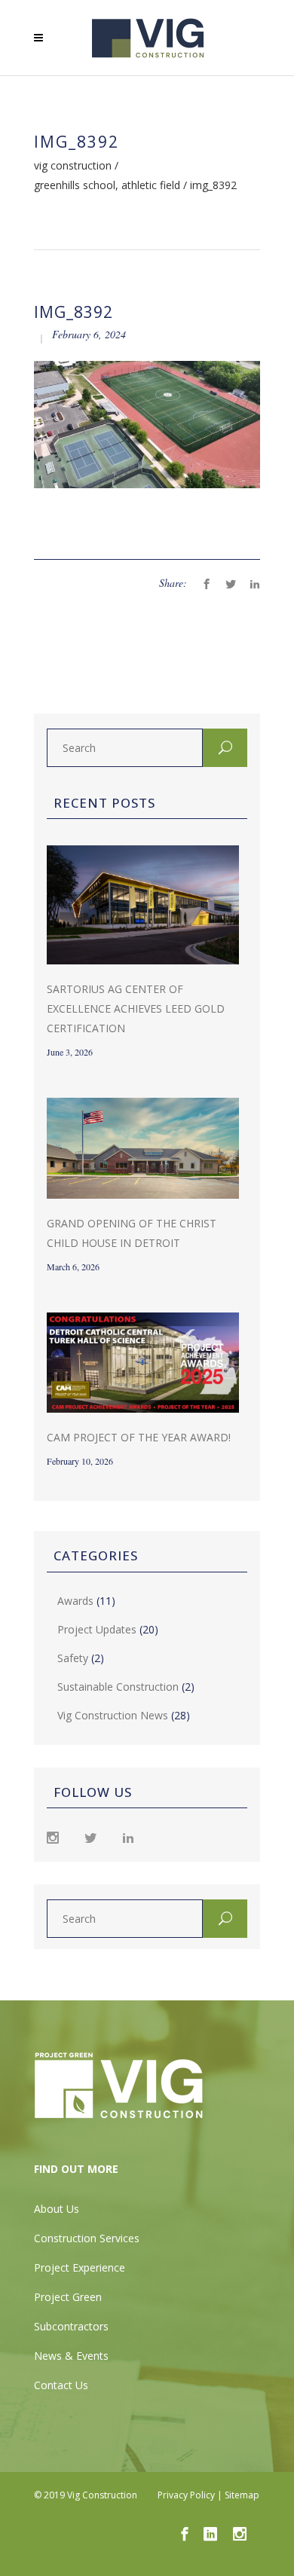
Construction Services (87, 2238)
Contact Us (61, 2385)
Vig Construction (73, 166)
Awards (75, 1601)
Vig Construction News (113, 1715)
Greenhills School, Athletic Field (107, 185)
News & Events (71, 2356)
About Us (57, 2209)
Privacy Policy (186, 2495)
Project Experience (80, 2267)
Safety (73, 1658)
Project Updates (97, 1629)
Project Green (68, 2297)
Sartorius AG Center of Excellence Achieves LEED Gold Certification (136, 1008)
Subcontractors (71, 2326)
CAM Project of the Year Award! (139, 1437)
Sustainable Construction (118, 1687)
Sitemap (242, 2495)
